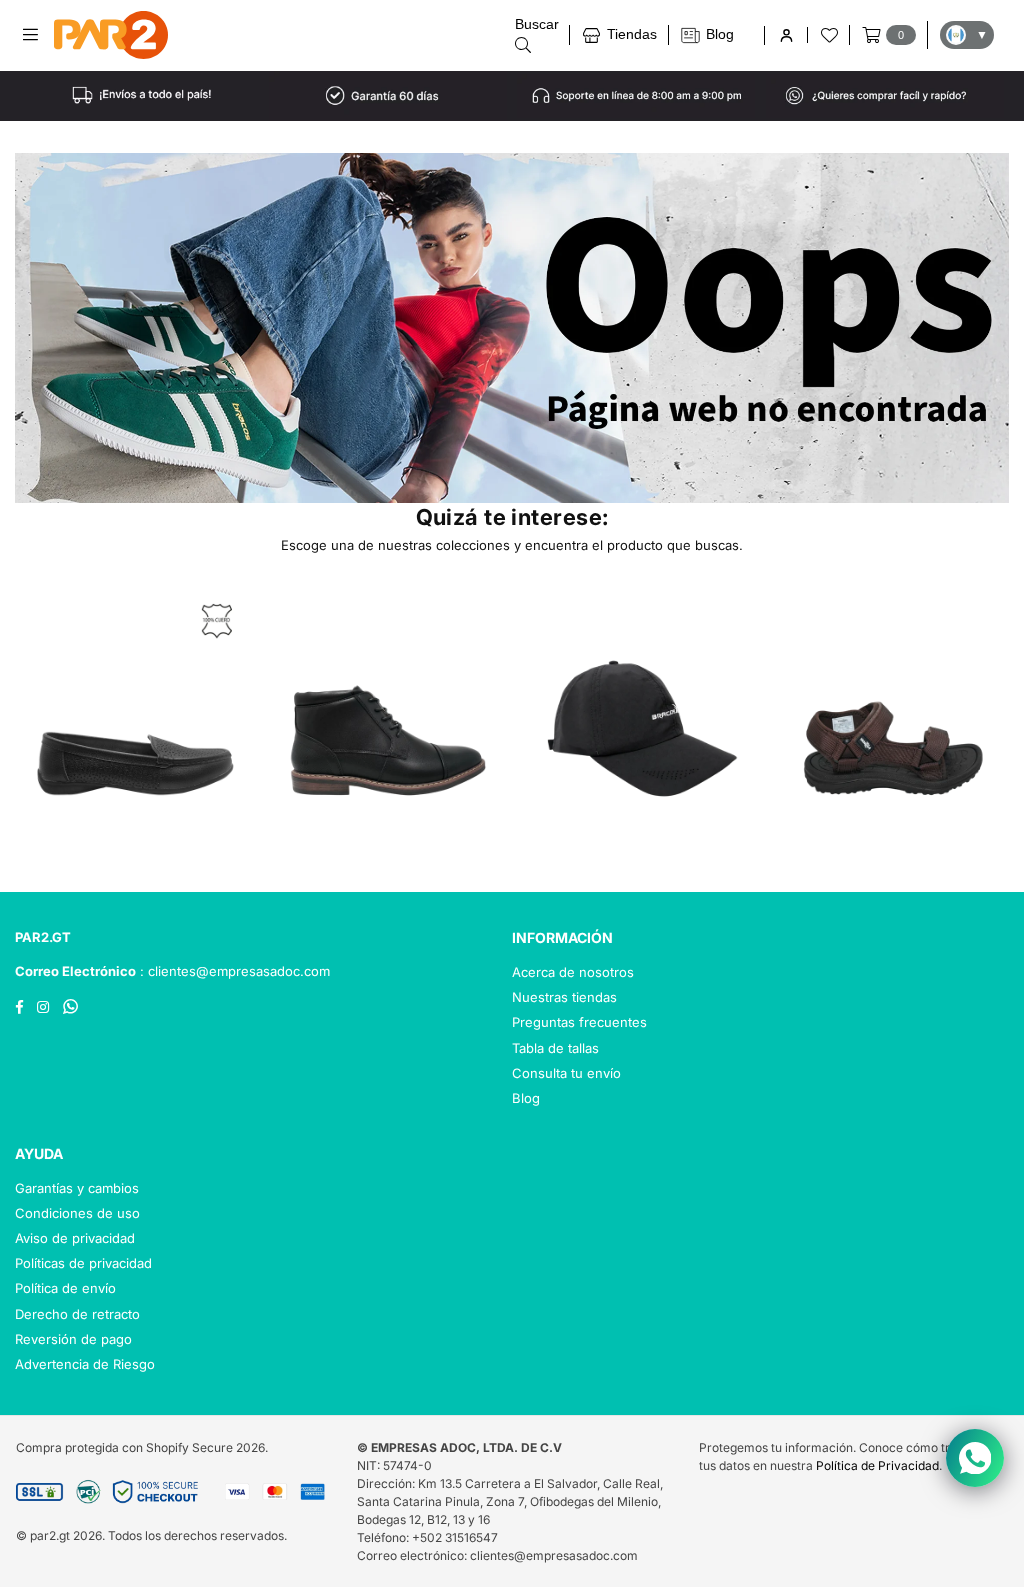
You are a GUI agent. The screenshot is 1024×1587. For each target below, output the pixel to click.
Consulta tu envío (566, 1073)
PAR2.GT (43, 937)
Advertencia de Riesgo (85, 1364)
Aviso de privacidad (75, 1238)
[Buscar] (537, 34)
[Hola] (785, 35)
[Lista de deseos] (828, 35)
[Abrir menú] (37, 35)
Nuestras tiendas (564, 997)
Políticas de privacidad (83, 1263)
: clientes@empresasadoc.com (233, 971)
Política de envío (65, 1288)
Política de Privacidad (877, 1465)
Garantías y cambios (77, 1188)
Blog (526, 1098)
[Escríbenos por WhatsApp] (975, 1458)
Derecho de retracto (77, 1314)
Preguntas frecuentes (579, 1022)
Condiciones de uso (77, 1213)
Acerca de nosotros (573, 972)
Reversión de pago (73, 1339)
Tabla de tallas (555, 1048)
